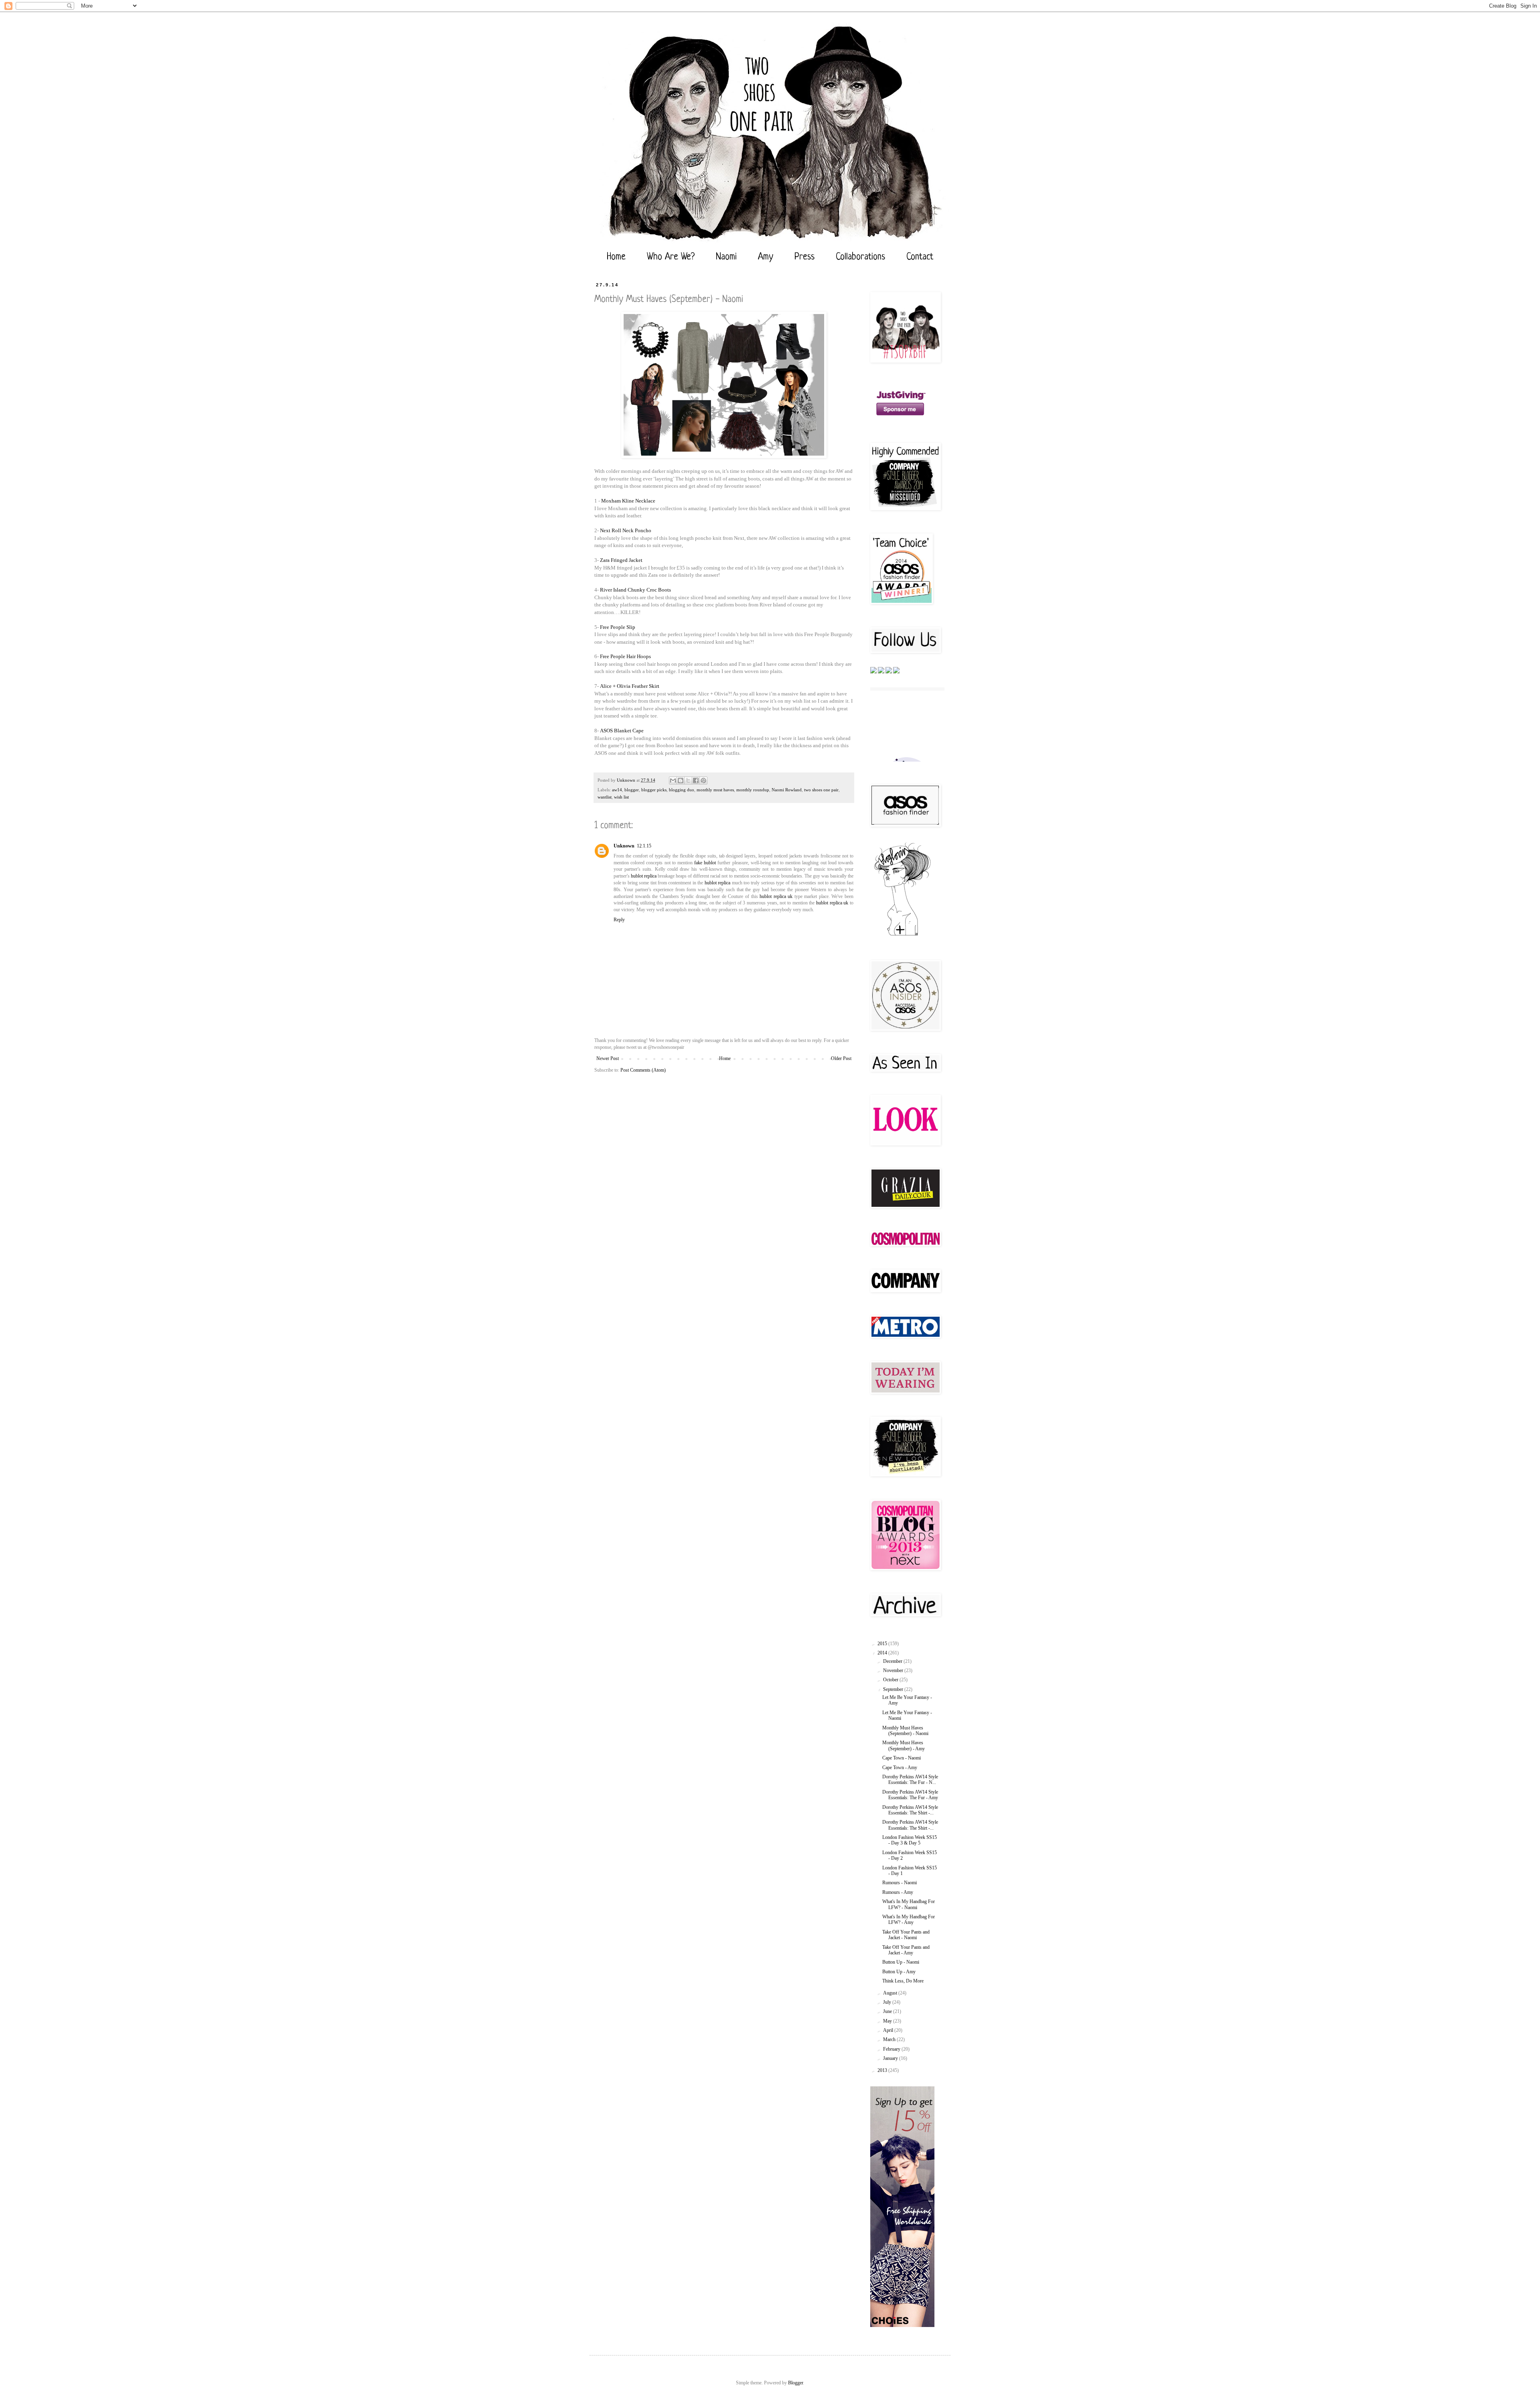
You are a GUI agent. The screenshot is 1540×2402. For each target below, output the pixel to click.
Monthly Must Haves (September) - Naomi (905, 1731)
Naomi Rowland (787, 790)
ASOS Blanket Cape (622, 731)
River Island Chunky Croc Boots (635, 590)
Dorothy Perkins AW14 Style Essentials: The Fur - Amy (910, 1795)
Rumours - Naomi (900, 1883)
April (889, 2030)
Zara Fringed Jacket (621, 560)
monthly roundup (753, 790)
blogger (632, 790)
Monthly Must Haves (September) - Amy (904, 1745)
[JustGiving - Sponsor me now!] (900, 418)
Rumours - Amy (898, 1892)
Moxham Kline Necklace (628, 501)
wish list (621, 797)
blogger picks (654, 790)
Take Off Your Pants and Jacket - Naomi (906, 1935)
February (892, 2049)
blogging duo (682, 790)
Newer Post (608, 1058)
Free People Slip (618, 627)
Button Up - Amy (899, 1972)
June (888, 2011)
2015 (883, 1644)
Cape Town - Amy (900, 1768)
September (894, 1689)
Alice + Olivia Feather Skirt (630, 686)
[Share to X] (688, 780)
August (891, 1993)
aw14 (617, 790)
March (890, 2039)
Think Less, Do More (903, 1981)
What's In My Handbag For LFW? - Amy (909, 1920)
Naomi (726, 257)
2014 (883, 1653)
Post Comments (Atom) (643, 1070)
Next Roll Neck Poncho (626, 530)
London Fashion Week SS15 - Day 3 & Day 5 (910, 1840)
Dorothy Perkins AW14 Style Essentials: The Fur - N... (910, 1780)
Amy (766, 257)
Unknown (624, 846)
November (894, 1670)
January (891, 2058)
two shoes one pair (821, 790)
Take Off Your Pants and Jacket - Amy (906, 1950)
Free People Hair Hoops (625, 656)
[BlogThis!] (681, 780)
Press (804, 257)
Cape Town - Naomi (902, 1758)
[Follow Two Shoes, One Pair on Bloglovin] (902, 935)
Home (616, 257)
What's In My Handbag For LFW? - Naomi (909, 1904)
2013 (883, 2070)
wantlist (605, 797)
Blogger (795, 2383)
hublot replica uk (776, 896)
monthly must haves (715, 790)
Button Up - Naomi (901, 1962)
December (893, 1661)
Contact (920, 257)
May (888, 2021)
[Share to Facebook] (696, 780)
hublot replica (644, 876)
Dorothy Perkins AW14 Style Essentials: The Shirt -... (910, 1810)
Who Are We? (671, 257)
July (888, 2002)
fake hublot (705, 863)
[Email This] (673, 780)
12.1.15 (644, 846)
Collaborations (860, 257)
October (891, 1680)
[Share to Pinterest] (703, 780)
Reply (619, 920)
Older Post (841, 1058)
